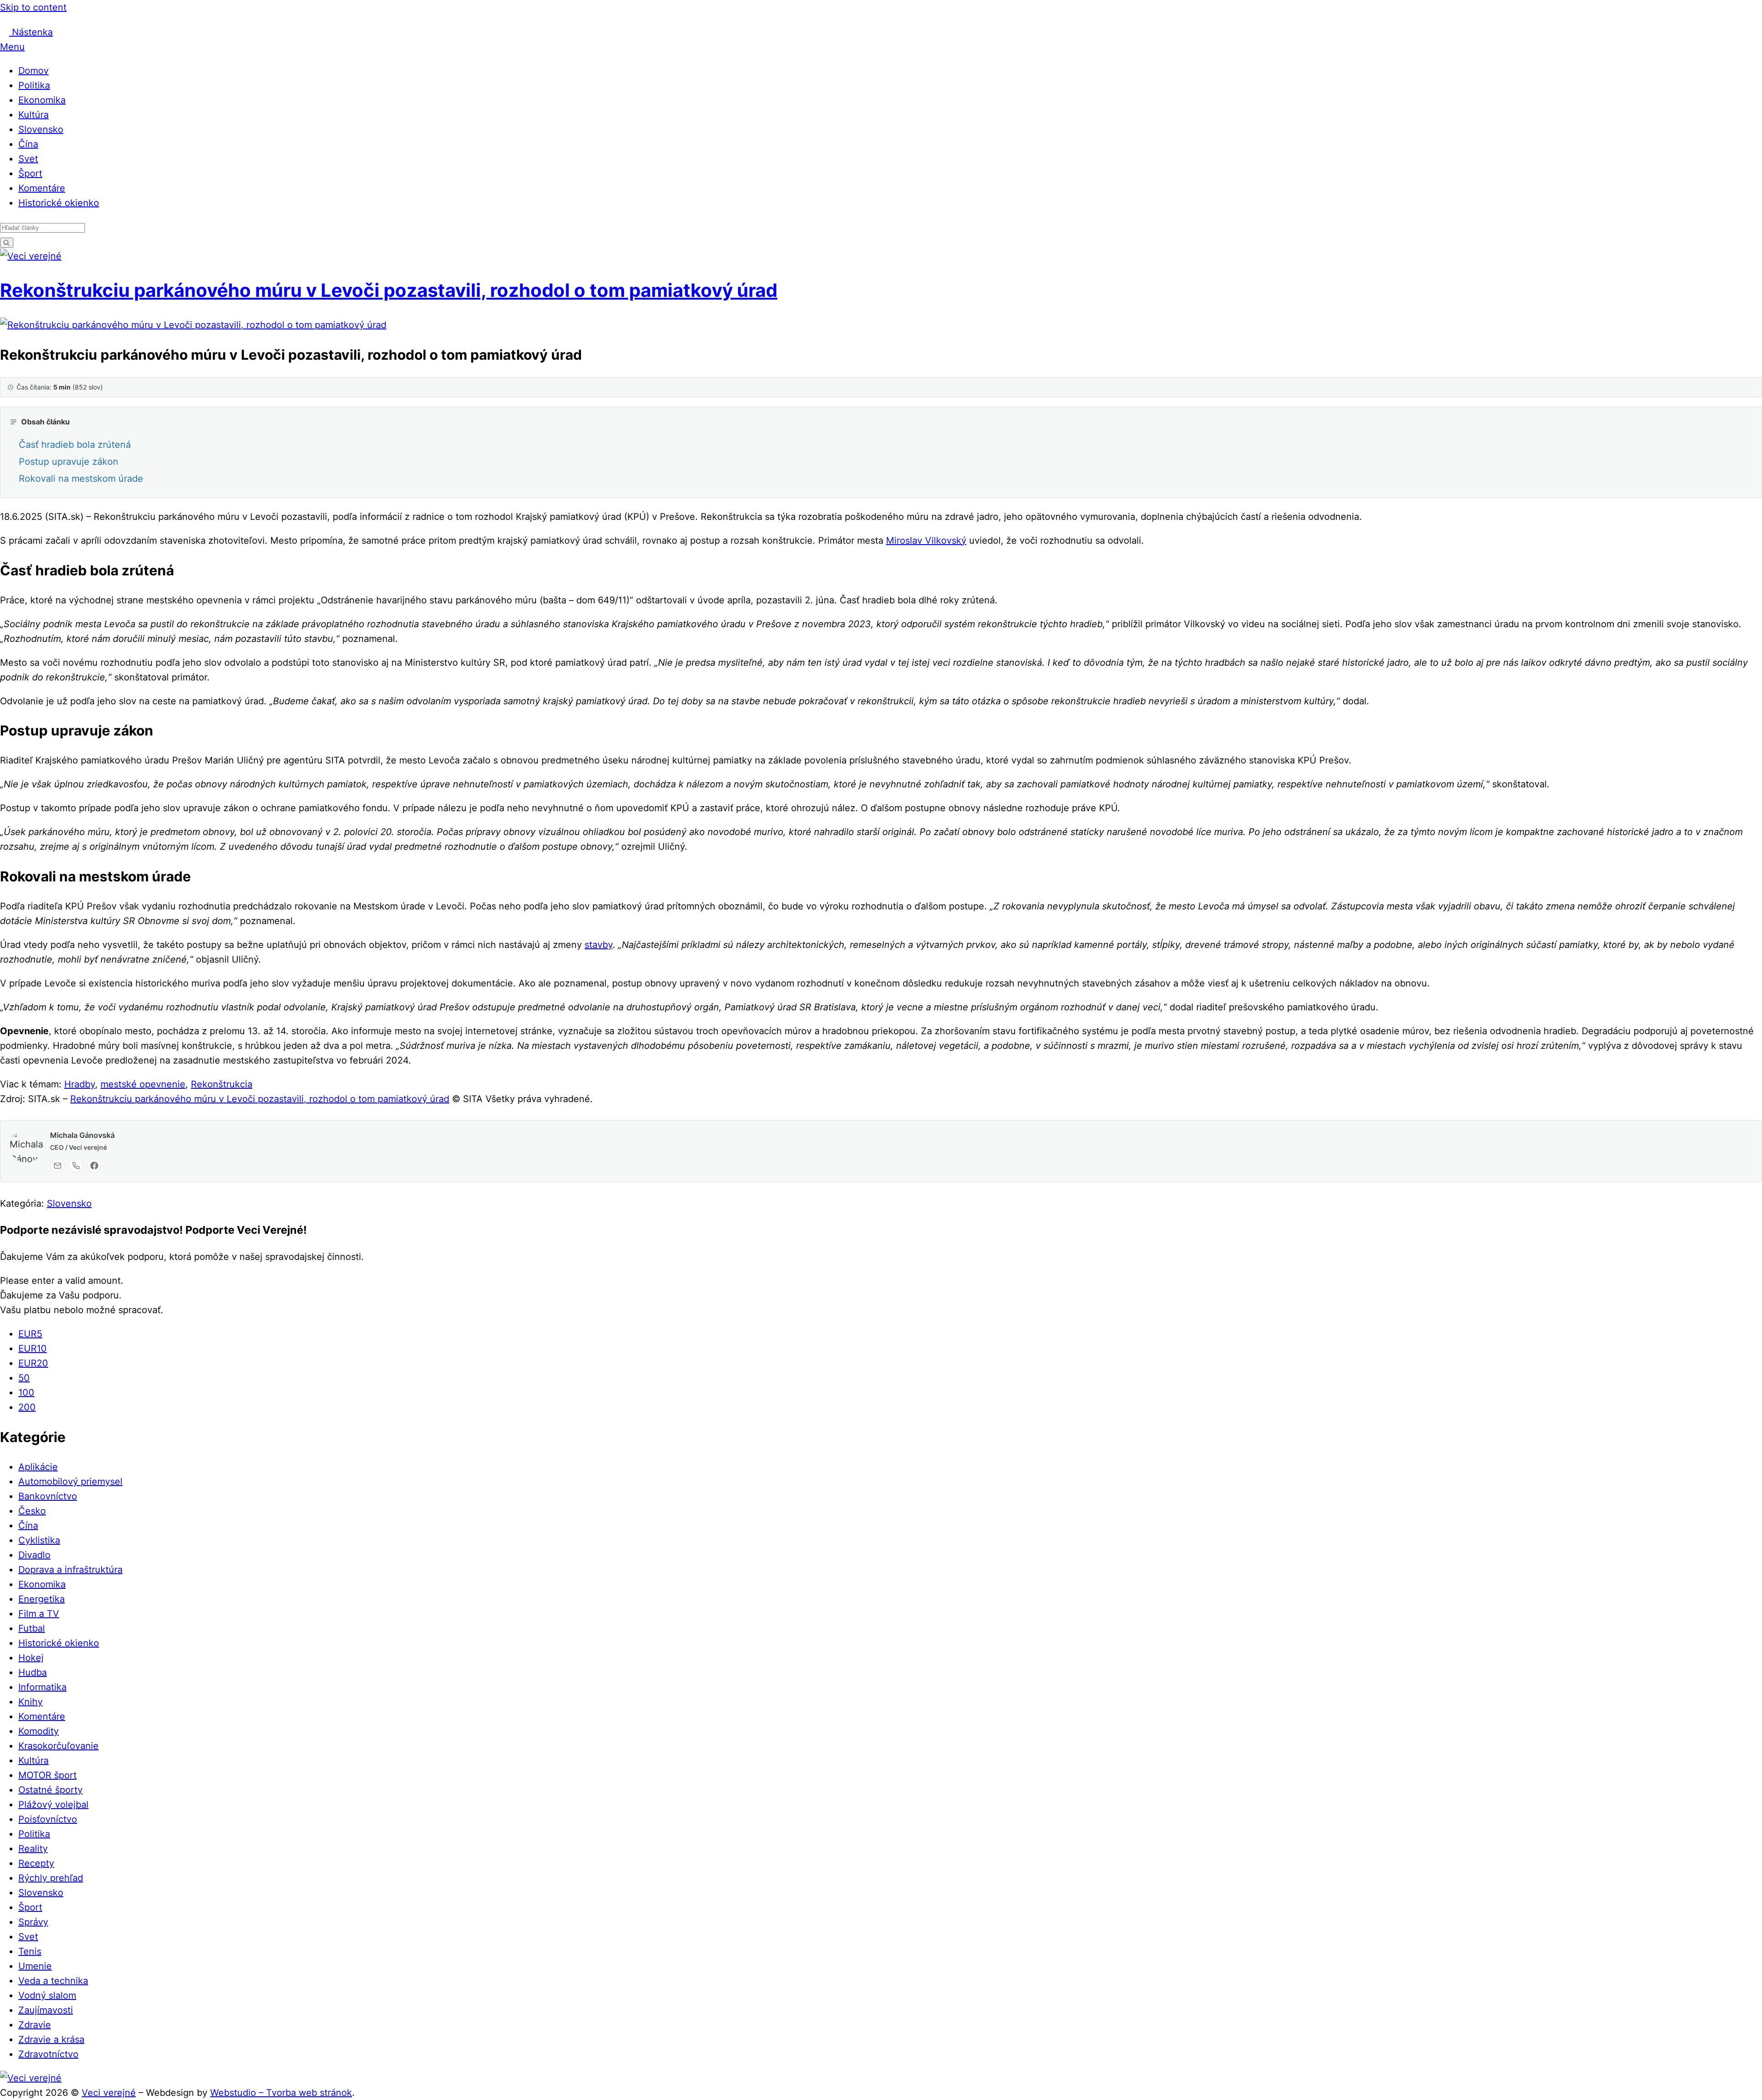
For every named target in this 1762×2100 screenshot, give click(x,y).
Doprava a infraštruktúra (70, 1570)
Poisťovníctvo (48, 1819)
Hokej (31, 1658)
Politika (34, 85)
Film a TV (39, 1614)
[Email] (57, 1165)
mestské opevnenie (143, 1084)
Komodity (39, 1731)
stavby (599, 945)
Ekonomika (42, 100)
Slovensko (41, 129)
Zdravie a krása (51, 2039)
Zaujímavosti (46, 2010)
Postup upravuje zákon (69, 462)
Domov (33, 71)
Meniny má (111, 19)
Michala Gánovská (82, 1135)
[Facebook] (94, 1165)
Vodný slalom (47, 1995)
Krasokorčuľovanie (59, 1746)
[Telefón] (76, 1165)
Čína (28, 144)
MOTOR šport (47, 1775)
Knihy (31, 1702)
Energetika (42, 1599)
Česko (32, 1511)
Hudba (33, 1672)
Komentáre (42, 188)
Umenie (35, 1966)
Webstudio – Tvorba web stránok (281, 2093)
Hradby (80, 1084)
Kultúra (33, 115)
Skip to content (33, 7)
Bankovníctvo (48, 1496)
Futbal (32, 1628)
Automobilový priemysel (70, 1482)
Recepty (36, 1863)
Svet (28, 159)
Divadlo (34, 1555)
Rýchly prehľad (51, 1878)
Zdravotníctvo (48, 2054)
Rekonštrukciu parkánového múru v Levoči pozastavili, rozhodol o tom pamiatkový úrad (389, 290)
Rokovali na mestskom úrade (81, 479)
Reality (33, 1849)
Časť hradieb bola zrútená (75, 445)
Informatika (42, 1687)
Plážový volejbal (53, 1805)
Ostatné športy (50, 1790)
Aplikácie (38, 1467)
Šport (30, 173)
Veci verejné (109, 2093)
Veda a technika (53, 1981)
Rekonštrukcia (222, 1084)
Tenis (30, 1951)
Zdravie (35, 2025)
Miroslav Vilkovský (926, 540)
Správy (33, 1922)
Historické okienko (59, 203)
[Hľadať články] (7, 242)
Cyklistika (39, 1540)
